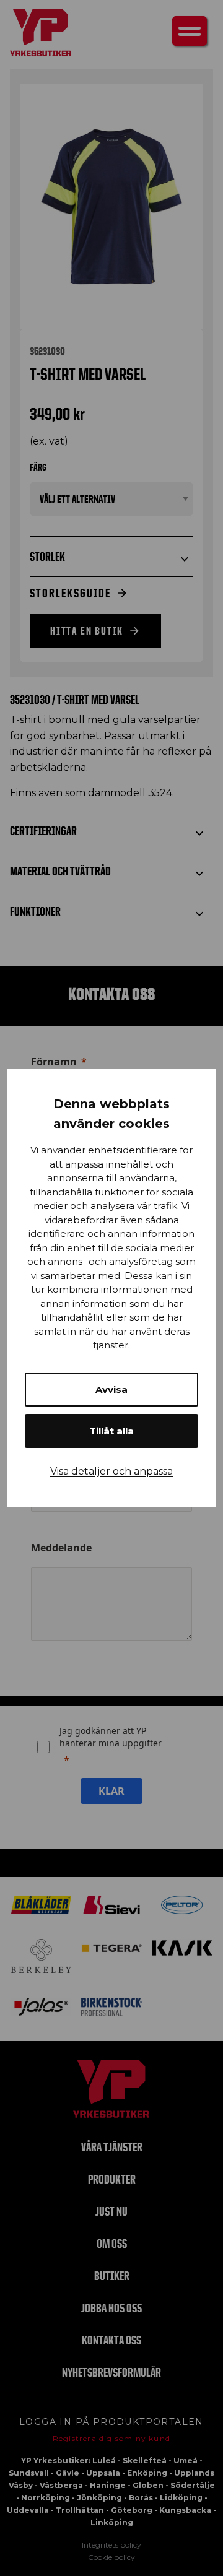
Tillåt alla (111, 1431)
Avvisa (111, 1390)
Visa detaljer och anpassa (111, 1471)
